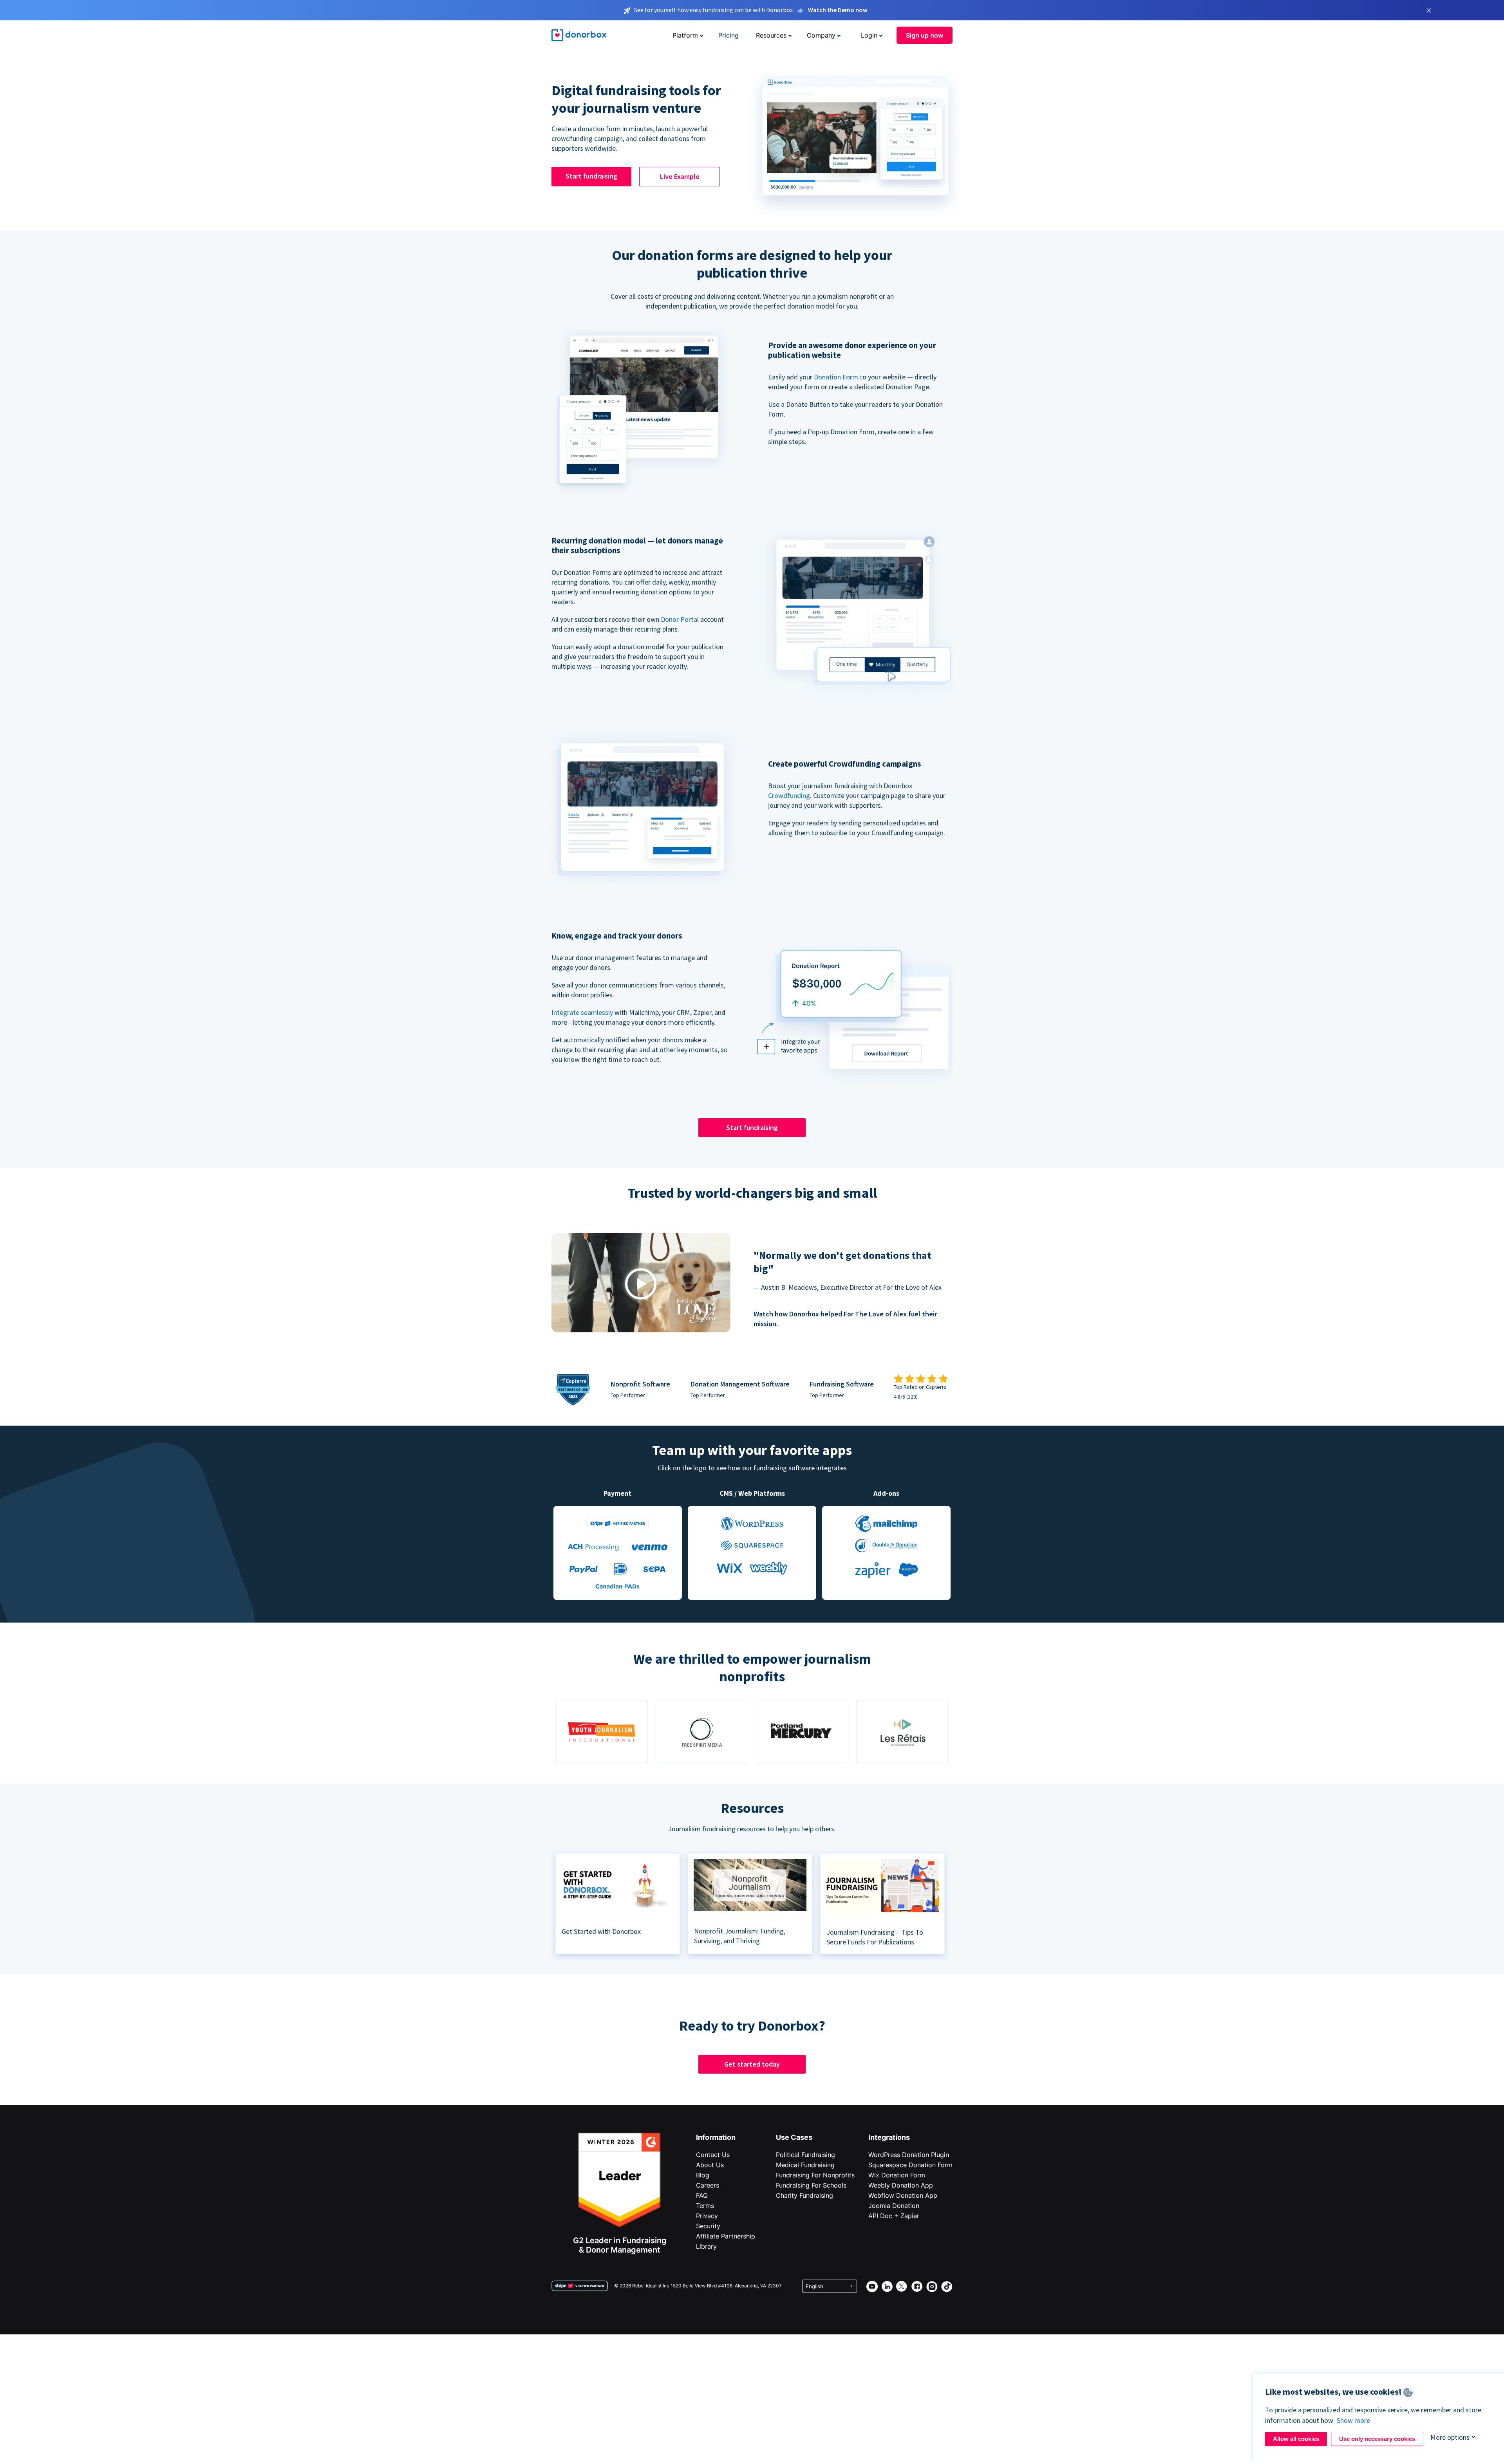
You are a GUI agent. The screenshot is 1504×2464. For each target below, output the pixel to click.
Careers (708, 2185)
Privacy (707, 2216)
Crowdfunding (789, 795)
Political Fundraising (805, 2155)
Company (821, 35)
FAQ (702, 2195)
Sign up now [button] (925, 35)
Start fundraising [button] (591, 176)
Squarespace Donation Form (910, 2165)
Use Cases (794, 2137)
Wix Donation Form (897, 2175)
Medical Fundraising (805, 2165)
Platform (685, 35)
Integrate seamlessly (582, 1012)
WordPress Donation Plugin (909, 2155)
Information (716, 2137)
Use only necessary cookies (1377, 2439)
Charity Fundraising (804, 2195)
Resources (771, 35)
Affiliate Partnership (726, 2236)
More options (1450, 2437)
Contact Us (713, 2155)
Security (708, 2226)
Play (641, 1284)
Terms (705, 2206)
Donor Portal (680, 619)
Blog (703, 2175)
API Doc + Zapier (894, 2216)
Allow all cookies (1296, 2439)
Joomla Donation (894, 2206)
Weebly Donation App (901, 2185)
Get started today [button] (752, 2064)
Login (869, 35)
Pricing (728, 35)
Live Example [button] (680, 176)
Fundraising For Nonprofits (815, 2175)
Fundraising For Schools (811, 2185)
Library (706, 2246)
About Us (710, 2165)
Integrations (889, 2137)
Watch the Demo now (838, 10)
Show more (1353, 2420)
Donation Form (836, 377)
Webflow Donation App (903, 2195)
